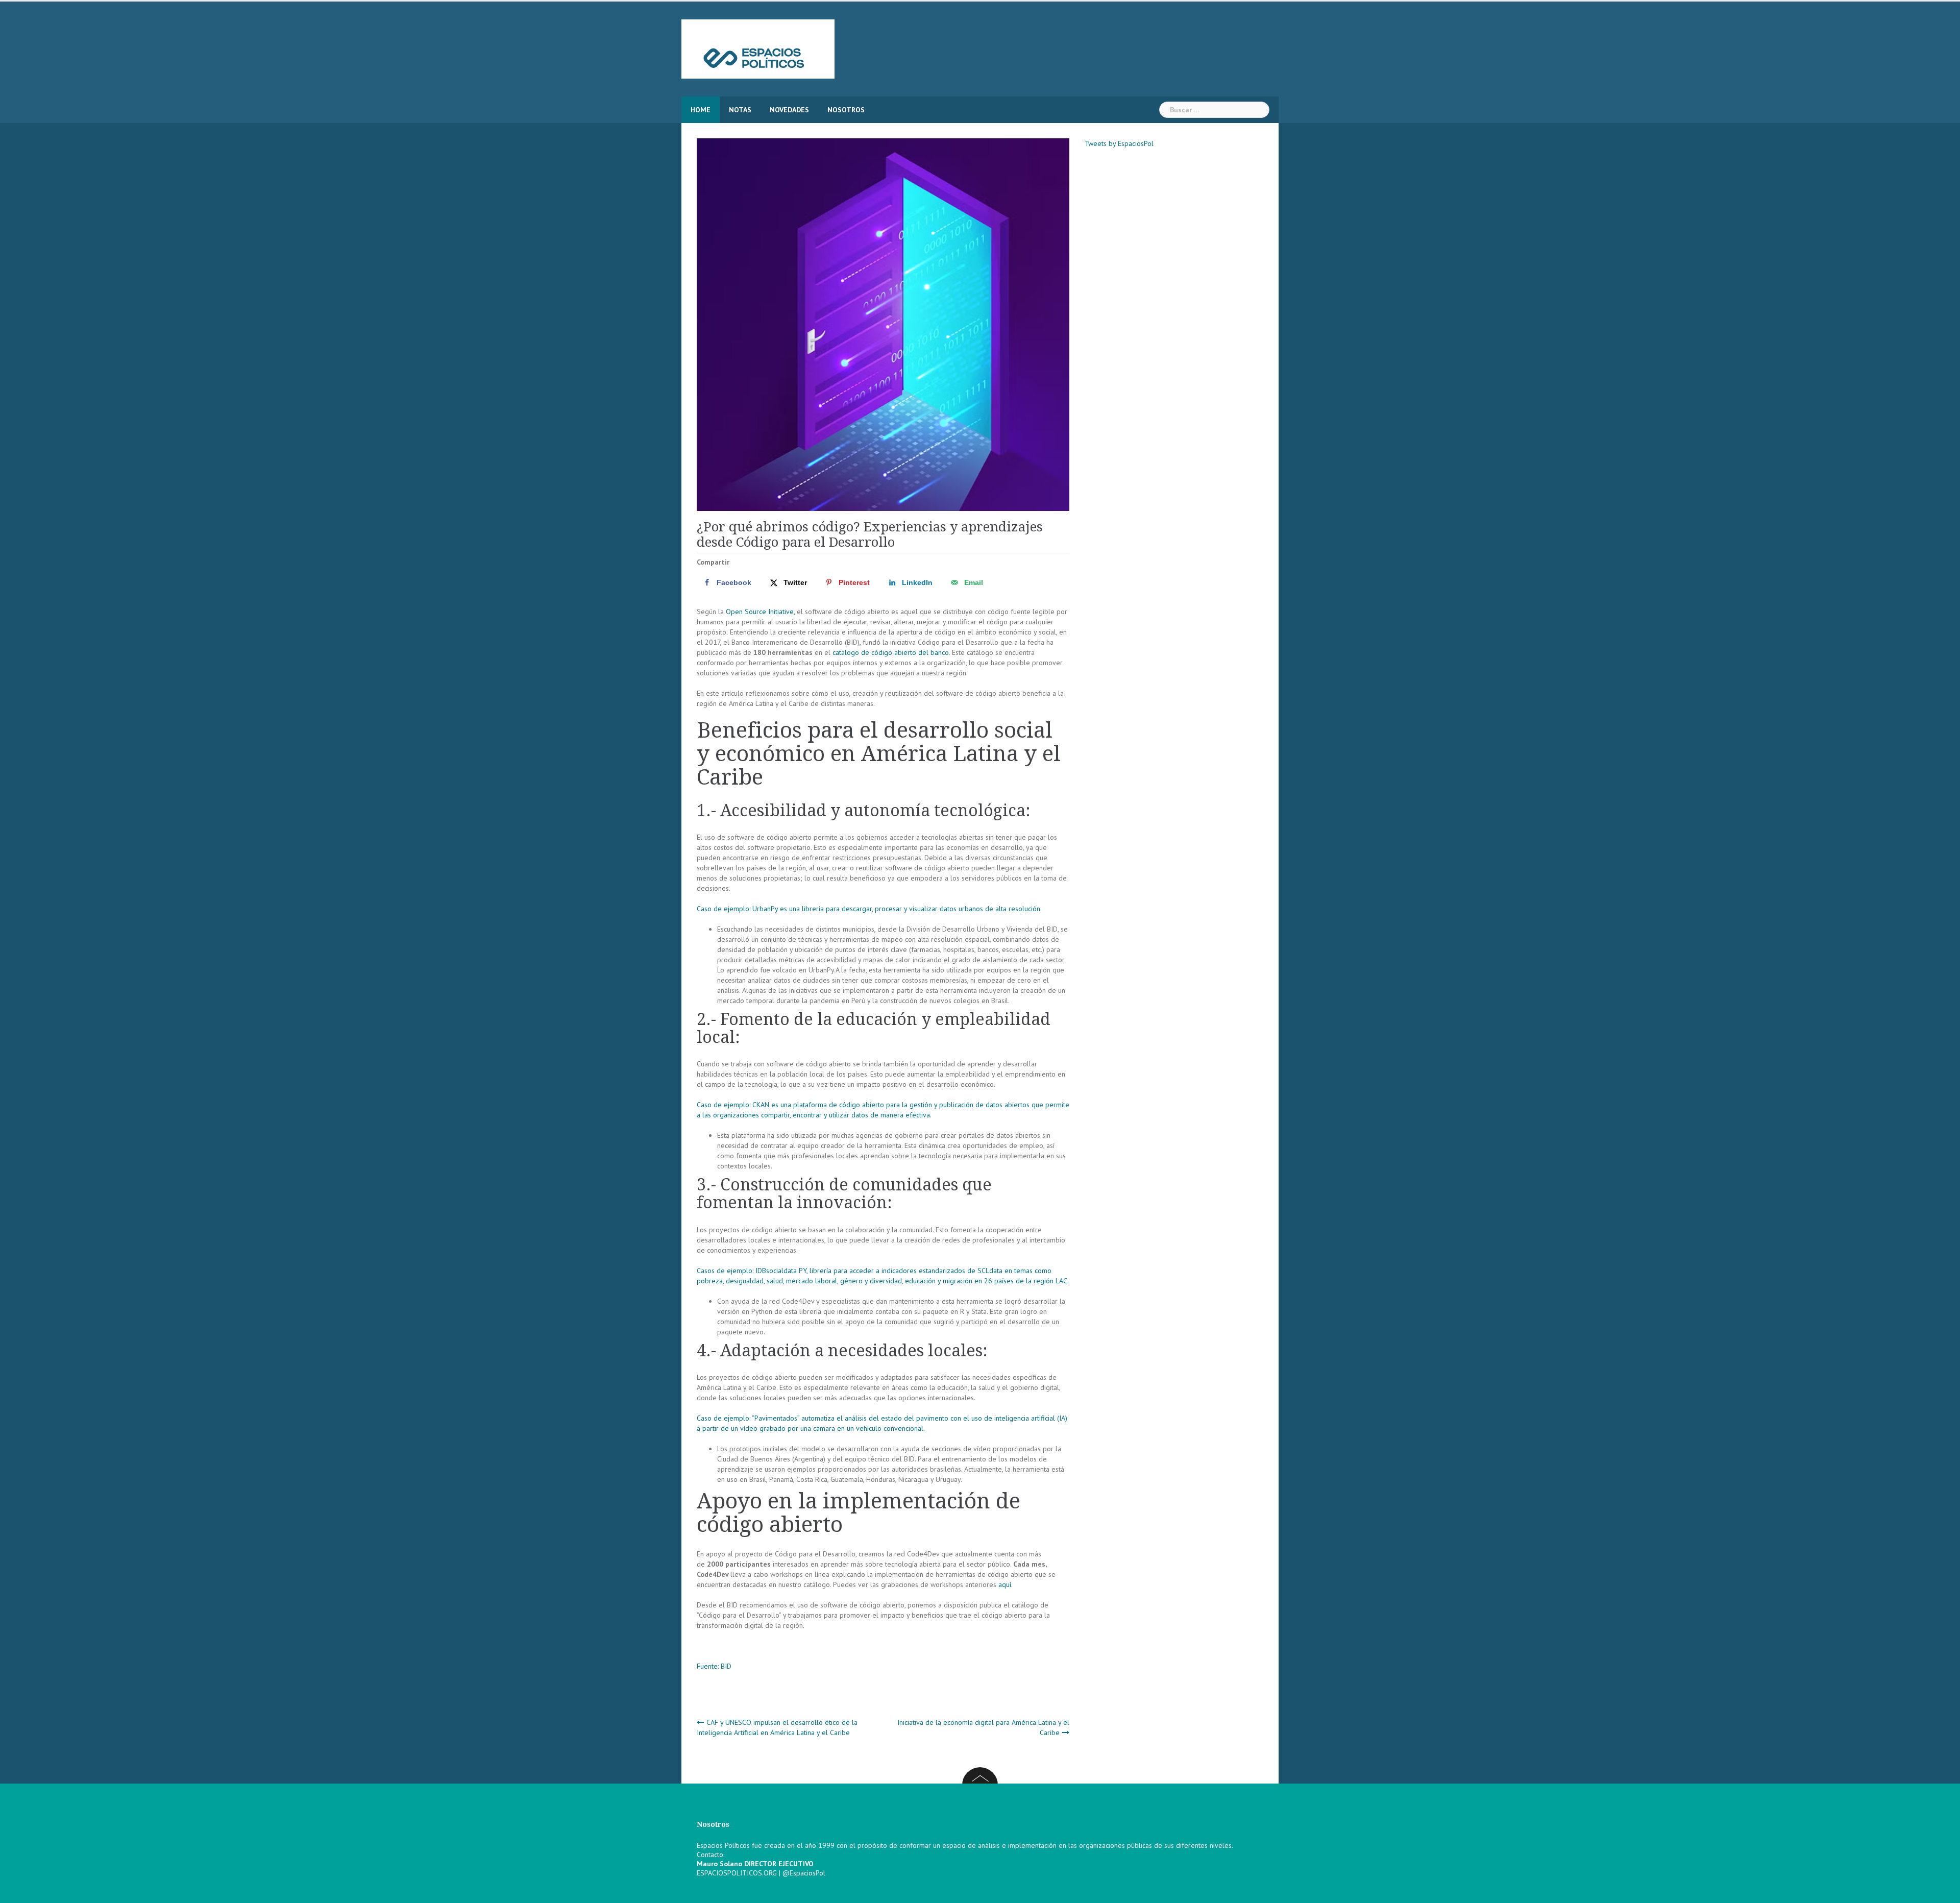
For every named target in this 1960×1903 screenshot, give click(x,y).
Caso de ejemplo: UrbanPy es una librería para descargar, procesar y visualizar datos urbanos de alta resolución (868, 909)
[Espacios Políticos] (758, 48)
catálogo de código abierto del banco (891, 652)
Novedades (789, 110)
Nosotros (846, 110)
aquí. (1006, 1584)
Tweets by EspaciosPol (1119, 143)
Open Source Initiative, (760, 612)
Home (701, 110)
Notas (740, 110)
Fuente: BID (714, 1666)
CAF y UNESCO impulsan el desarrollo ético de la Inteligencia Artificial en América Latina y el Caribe (777, 1727)
